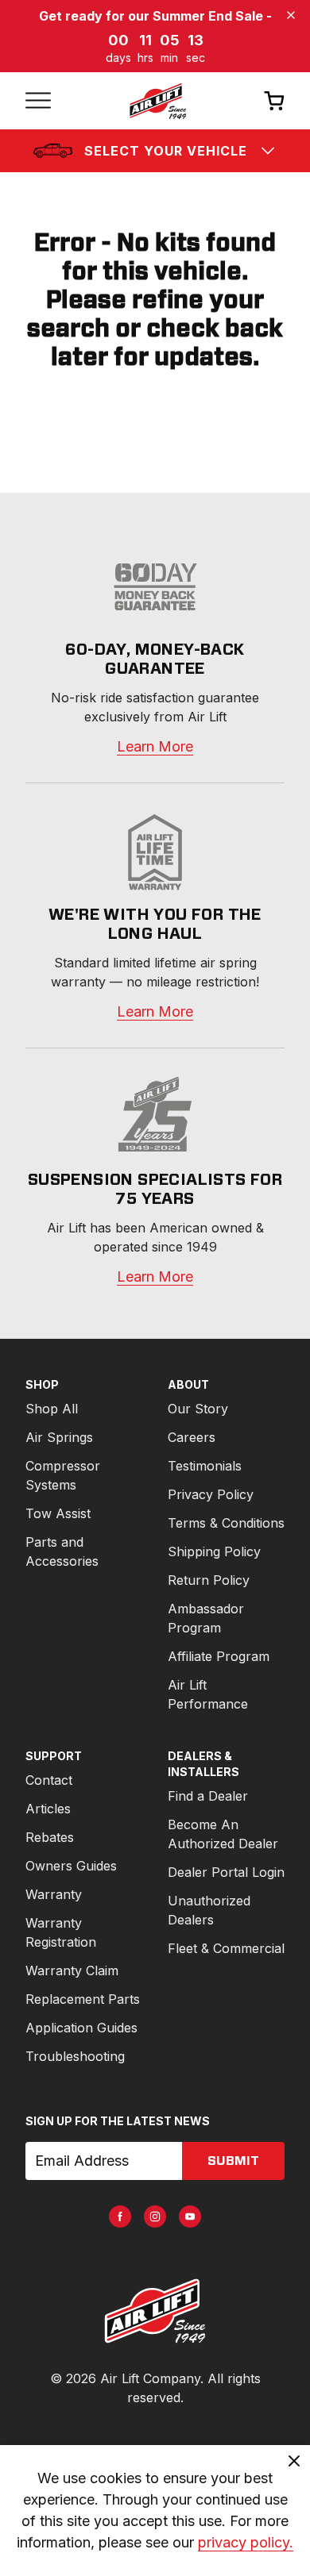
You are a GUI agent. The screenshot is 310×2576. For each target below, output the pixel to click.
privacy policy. (246, 2542)
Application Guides (81, 2028)
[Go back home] (157, 101)
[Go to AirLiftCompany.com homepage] (155, 2311)
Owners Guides (71, 1866)
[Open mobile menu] (38, 101)
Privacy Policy (211, 1494)
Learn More (155, 746)
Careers (192, 1437)
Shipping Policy (214, 1551)
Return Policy (209, 1580)
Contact (49, 1780)
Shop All (52, 1409)
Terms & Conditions (226, 1523)
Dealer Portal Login (226, 1872)
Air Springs (59, 1437)
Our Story (198, 1409)
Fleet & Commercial (226, 1948)
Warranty (54, 1894)
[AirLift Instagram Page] (155, 2217)
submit (233, 2161)
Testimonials (205, 1466)
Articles (48, 1809)
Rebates (50, 1837)
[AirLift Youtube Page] (190, 2217)
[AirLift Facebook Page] (120, 2217)
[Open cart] (274, 100)
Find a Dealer (208, 1796)
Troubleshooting (75, 2056)
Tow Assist (58, 1513)
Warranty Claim (72, 1970)
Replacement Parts (83, 1999)
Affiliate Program (219, 1656)
